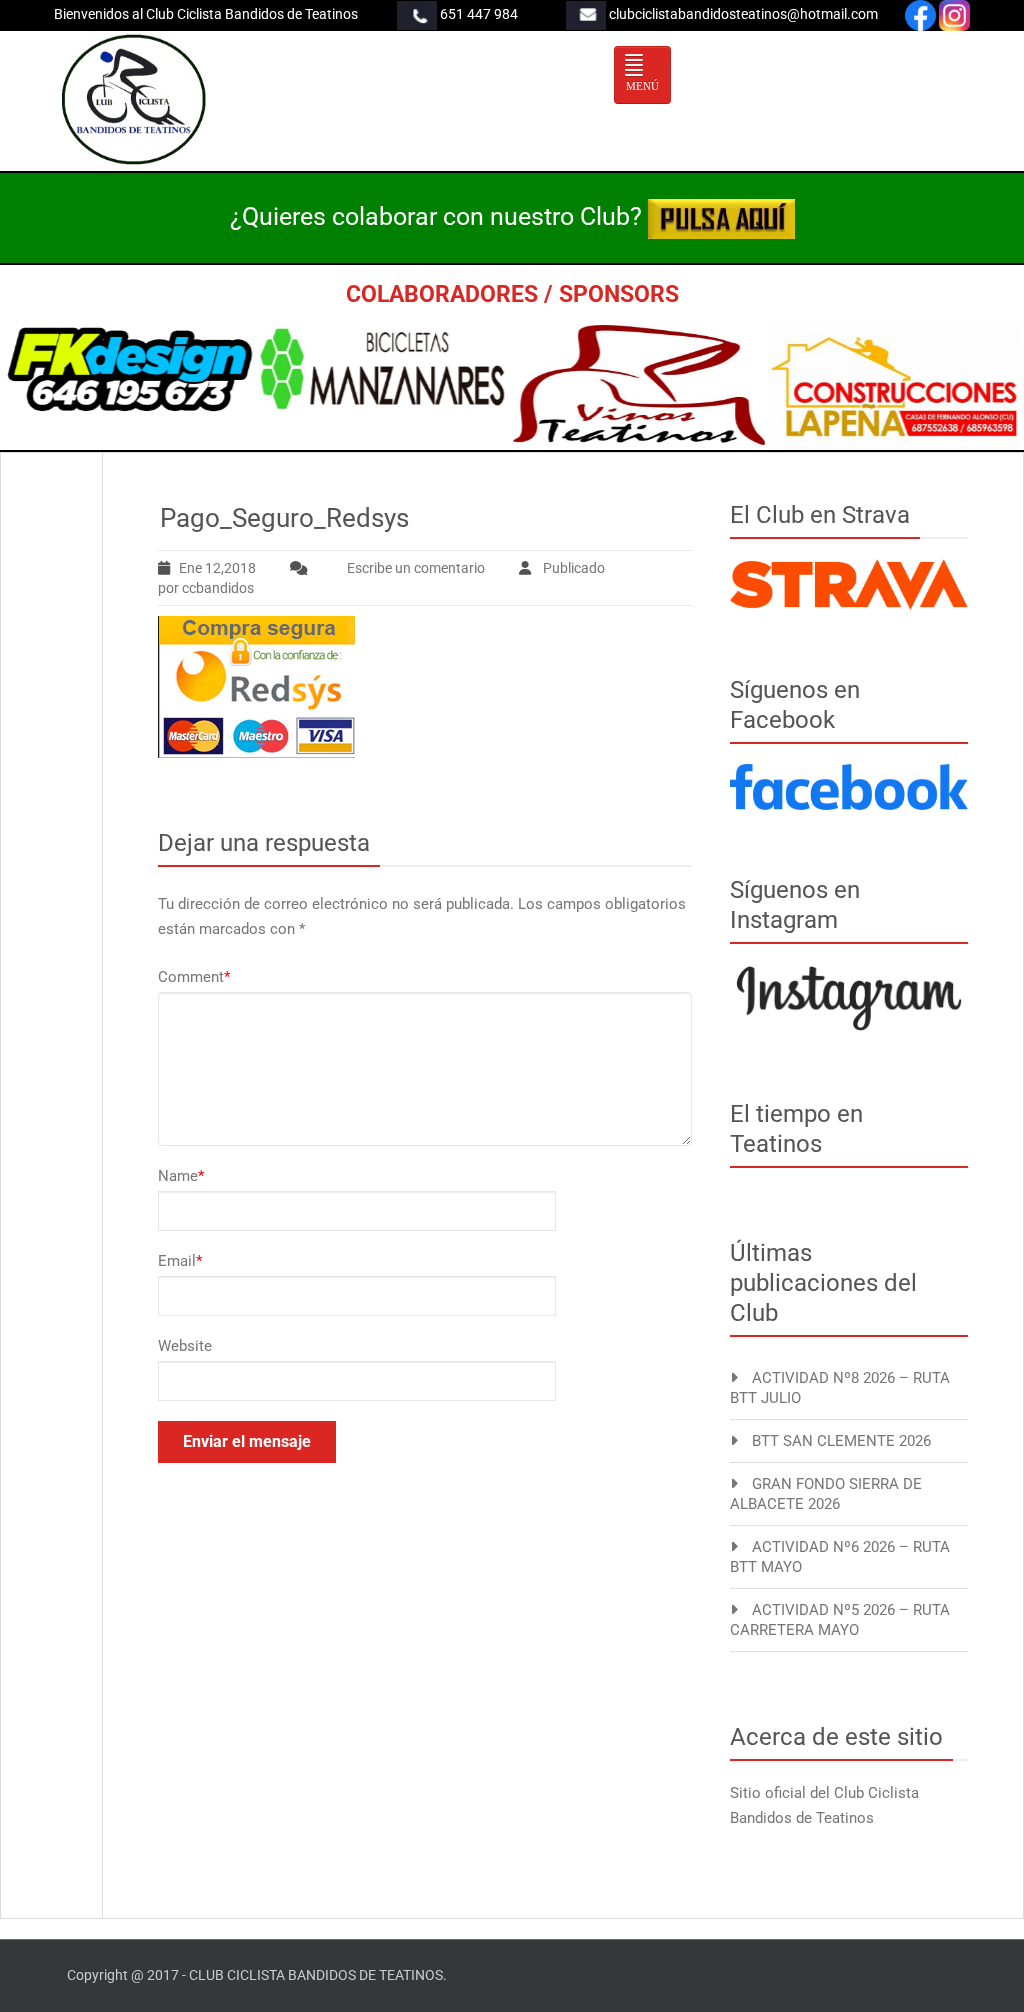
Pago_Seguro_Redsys (284, 518)
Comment (194, 977)
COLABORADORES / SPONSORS (512, 294)
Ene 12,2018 (217, 568)
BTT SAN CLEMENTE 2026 (841, 1441)
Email (180, 1261)
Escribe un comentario (416, 568)
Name (181, 1176)
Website (185, 1346)
